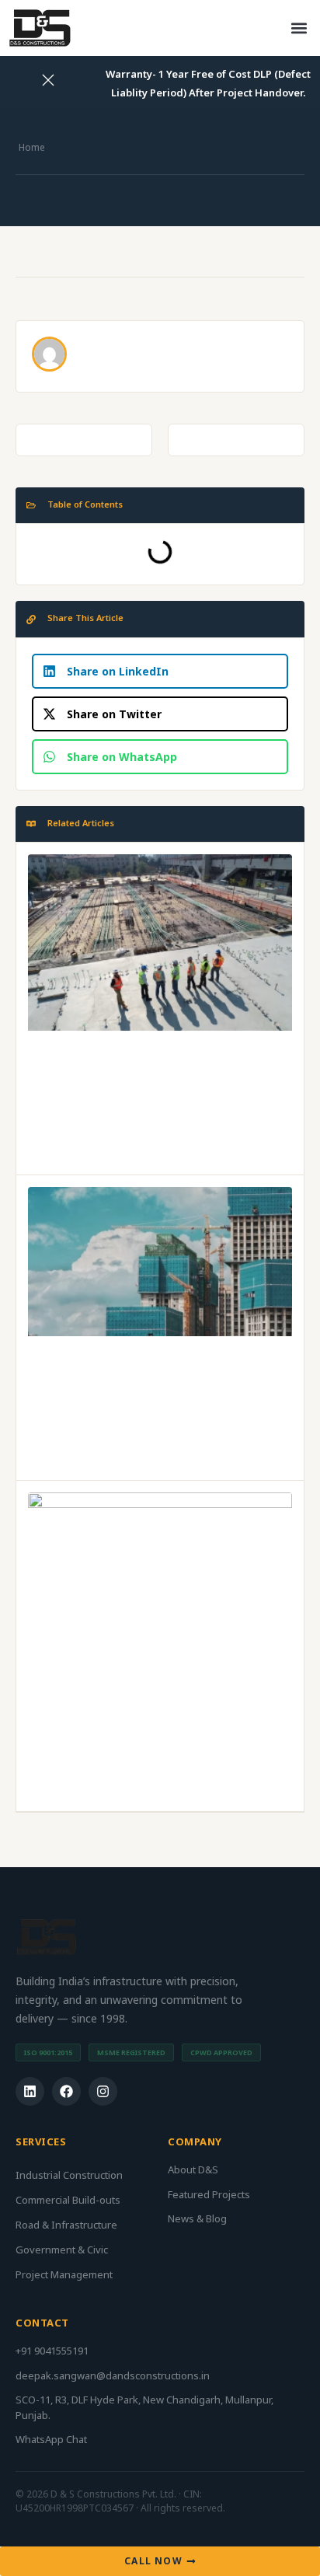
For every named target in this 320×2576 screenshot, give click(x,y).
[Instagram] (103, 2091)
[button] (299, 28)
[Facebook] (66, 2091)
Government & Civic (62, 2250)
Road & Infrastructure (66, 2225)
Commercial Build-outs (68, 2200)
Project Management (64, 2274)
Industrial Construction (69, 2175)
